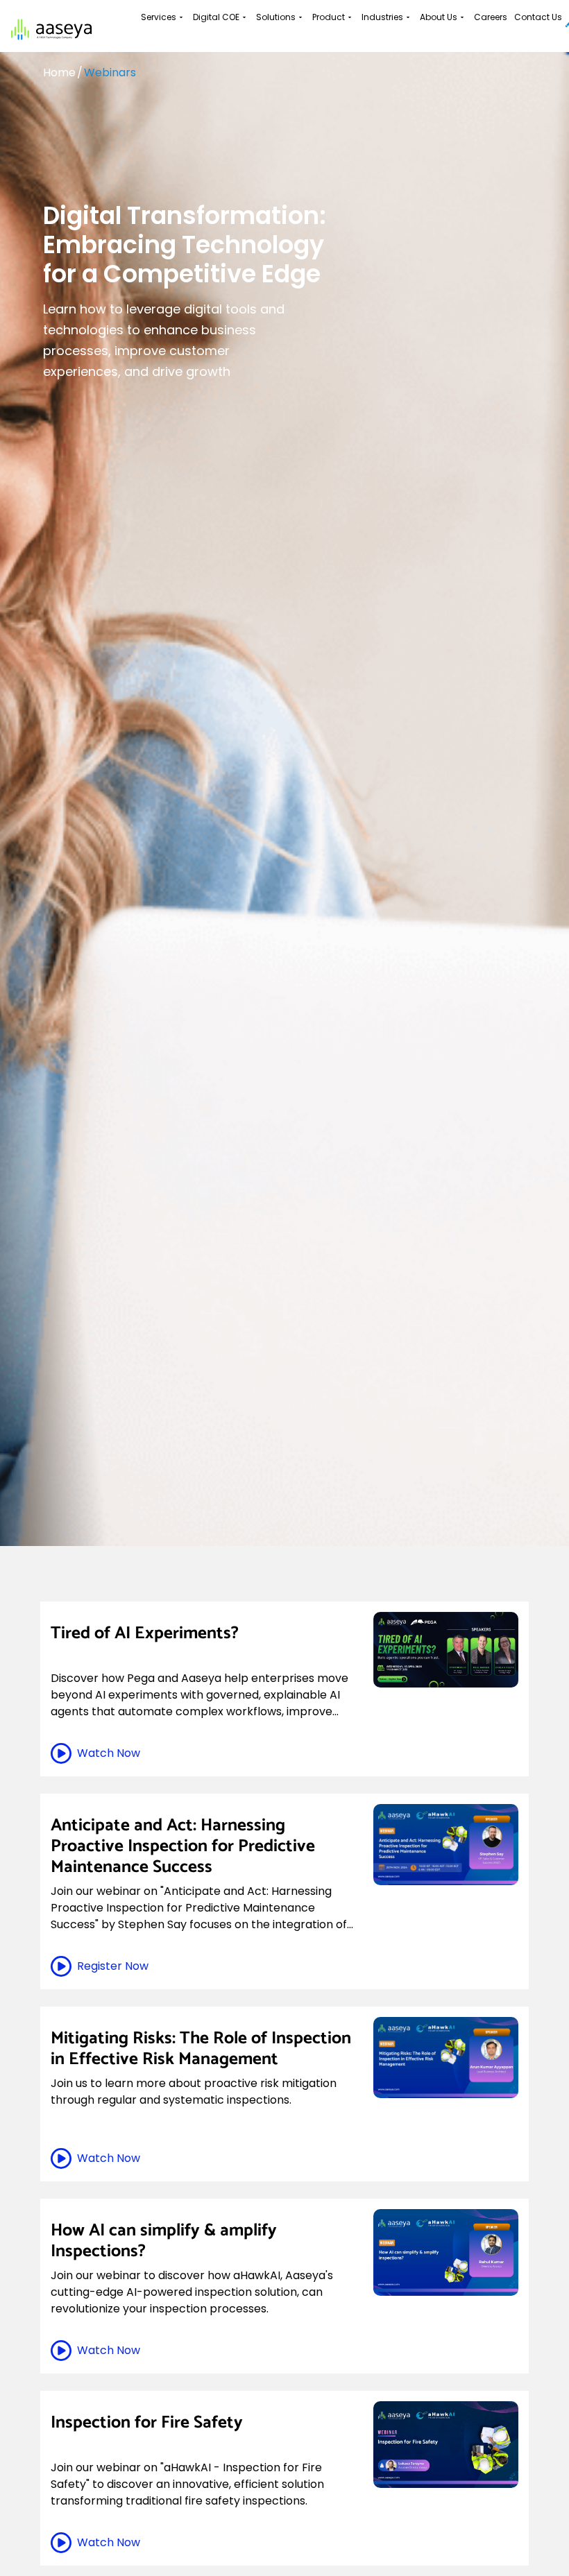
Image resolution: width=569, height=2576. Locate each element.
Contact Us (538, 17)
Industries (382, 17)
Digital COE (216, 17)
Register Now (113, 1966)
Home (59, 72)
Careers (491, 17)
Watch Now (109, 1753)
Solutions (276, 17)
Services (159, 17)
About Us (439, 17)
